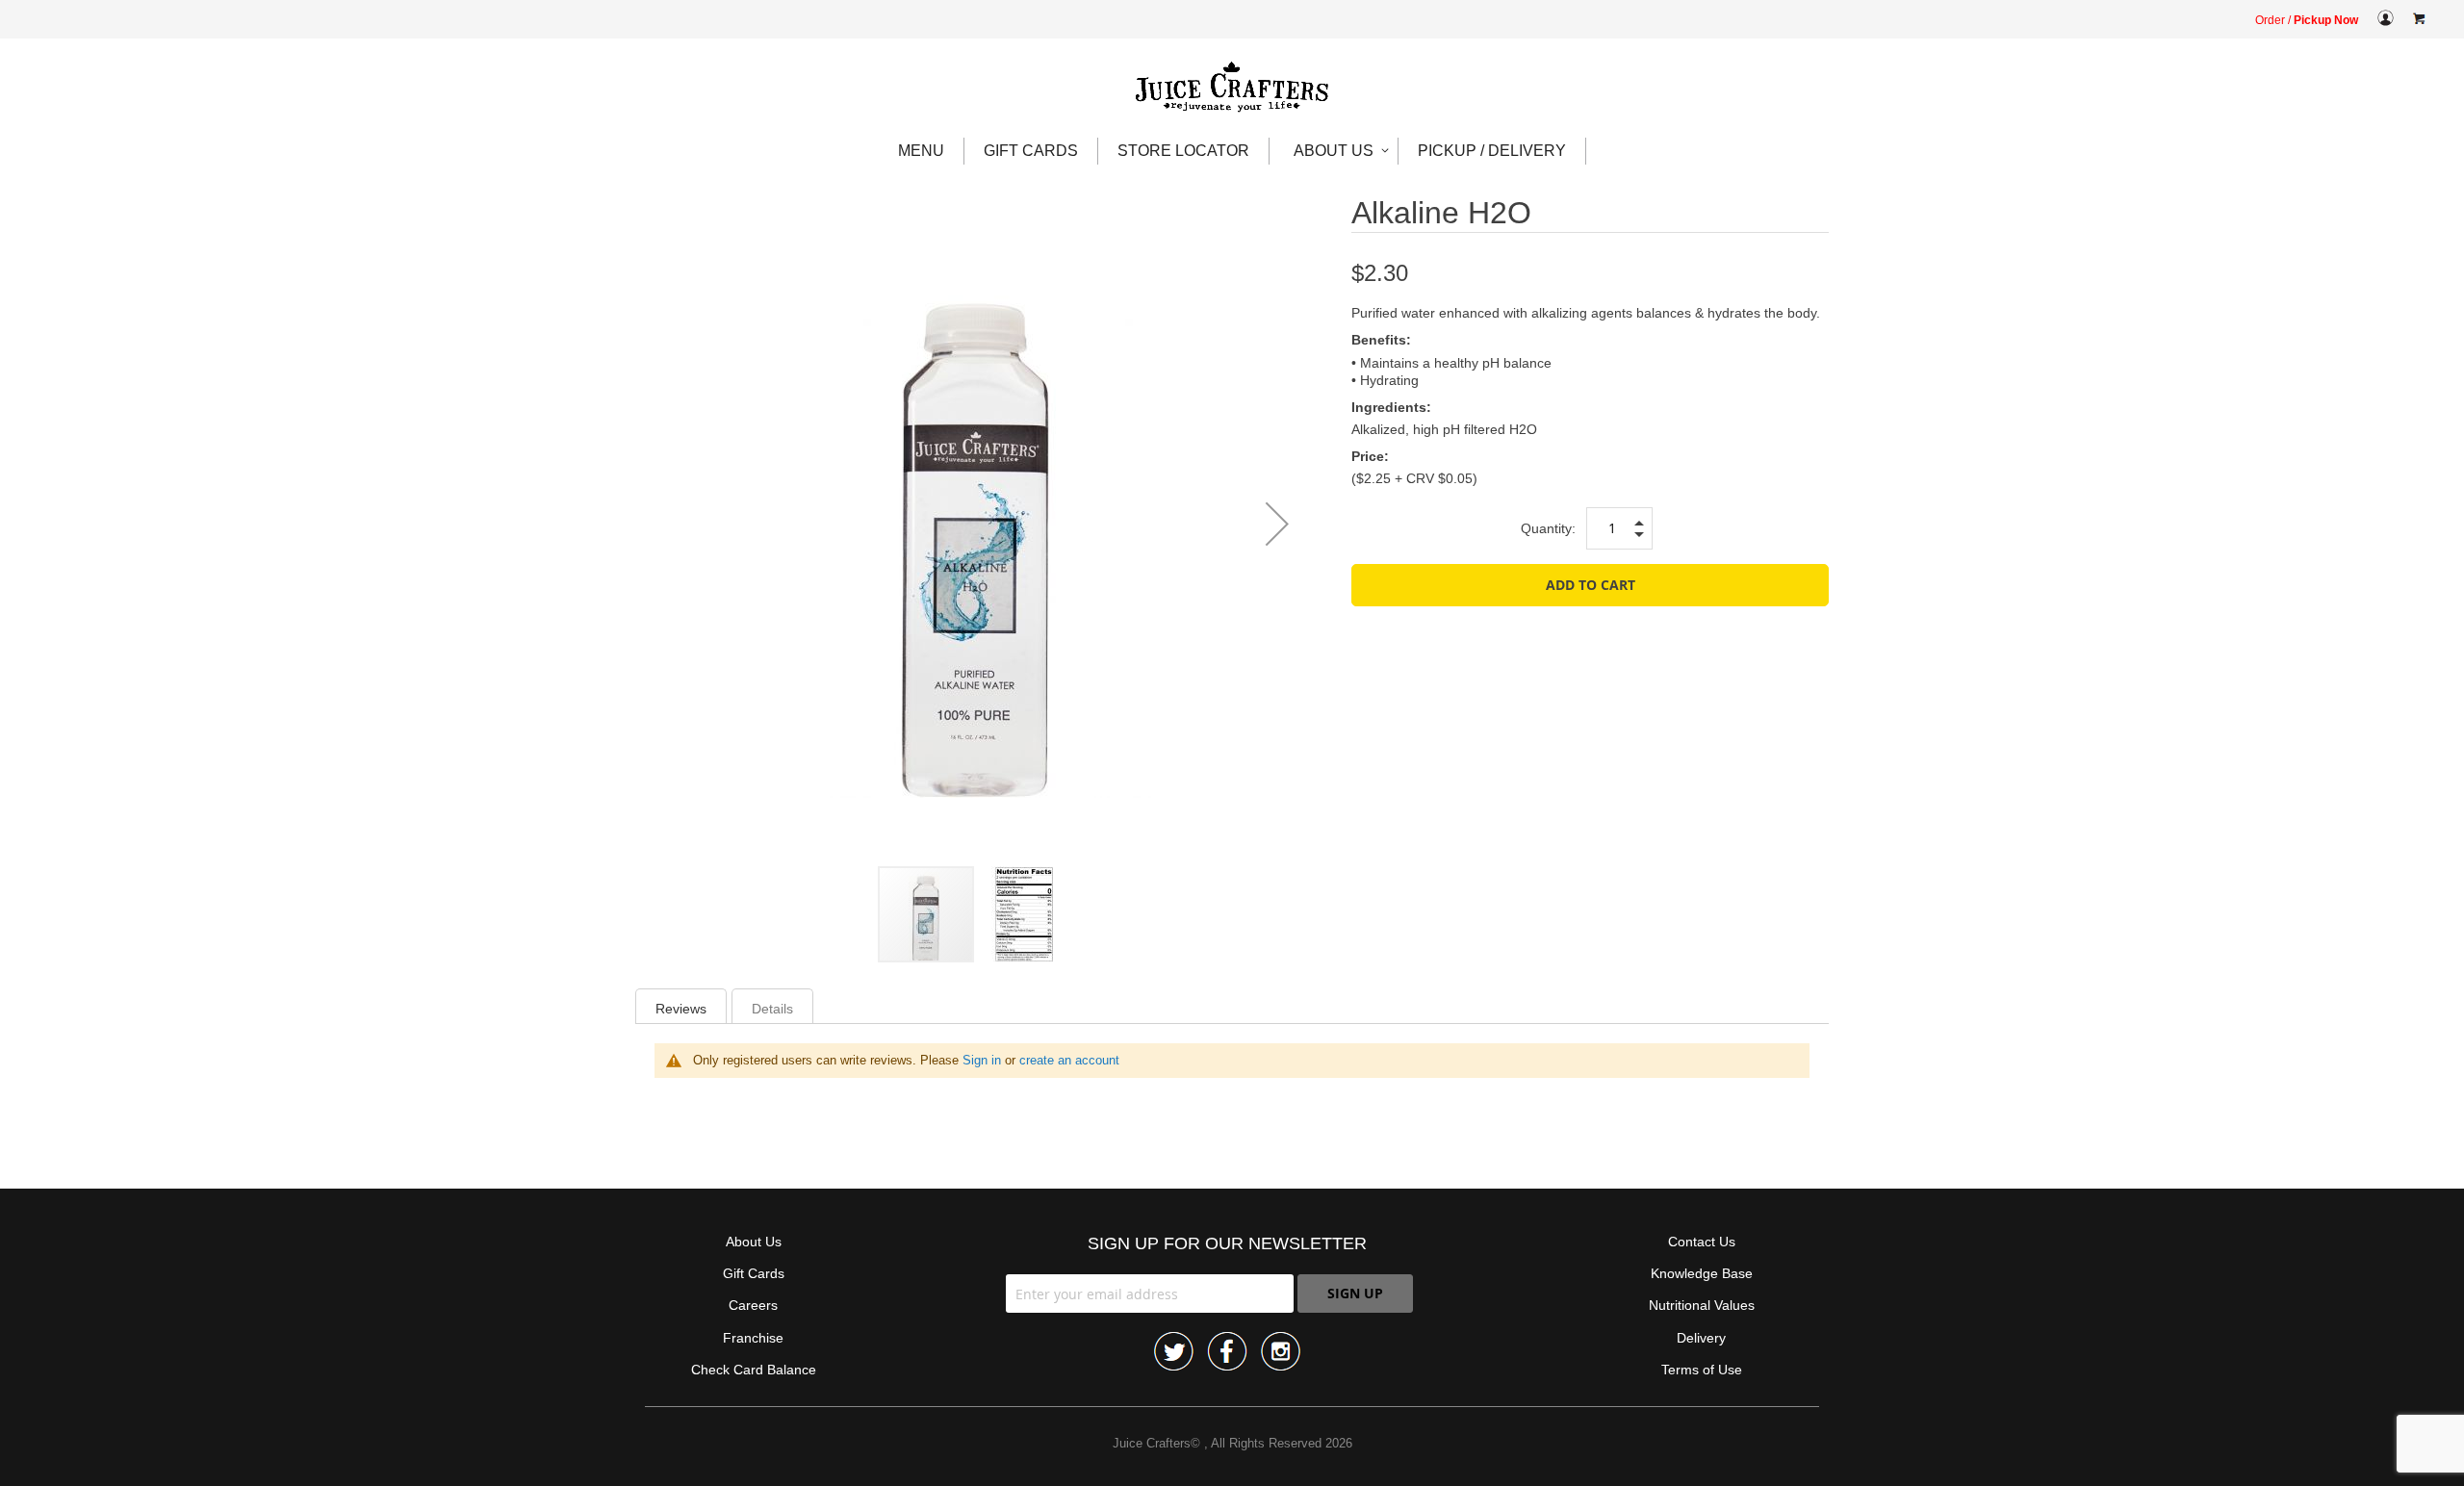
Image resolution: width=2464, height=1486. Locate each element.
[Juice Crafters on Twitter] (1174, 1353)
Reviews (681, 1009)
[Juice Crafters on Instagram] (1281, 1353)
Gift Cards (754, 1273)
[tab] (681, 1006)
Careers (753, 1305)
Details (772, 1009)
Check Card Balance (754, 1370)
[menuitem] (922, 151)
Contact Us (1702, 1242)
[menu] (1232, 151)
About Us (754, 1242)
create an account (1069, 1060)
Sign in (982, 1060)
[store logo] (1232, 88)
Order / (2307, 20)
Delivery (1701, 1338)
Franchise (753, 1338)
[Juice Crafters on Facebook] (1227, 1353)
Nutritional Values (1702, 1305)
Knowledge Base (1702, 1273)
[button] (1277, 524)
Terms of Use (1702, 1370)
